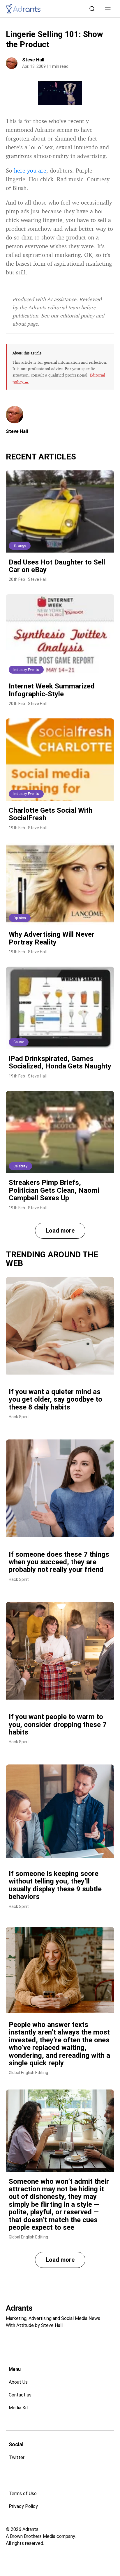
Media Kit (18, 2408)
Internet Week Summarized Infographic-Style (52, 690)
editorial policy (77, 315)
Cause (19, 1042)
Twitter (17, 2457)
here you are (30, 170)
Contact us (20, 2395)
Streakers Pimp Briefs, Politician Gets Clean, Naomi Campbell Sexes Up (54, 1190)
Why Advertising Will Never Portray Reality (52, 938)
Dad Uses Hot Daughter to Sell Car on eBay (57, 566)
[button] (108, 9)
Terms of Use (23, 2494)
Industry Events (26, 670)
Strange (20, 546)
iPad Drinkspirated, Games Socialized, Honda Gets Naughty (60, 1062)
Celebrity (20, 1166)
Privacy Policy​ (23, 2506)
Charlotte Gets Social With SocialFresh (51, 814)
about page (25, 324)
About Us (18, 2382)
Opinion (20, 918)
